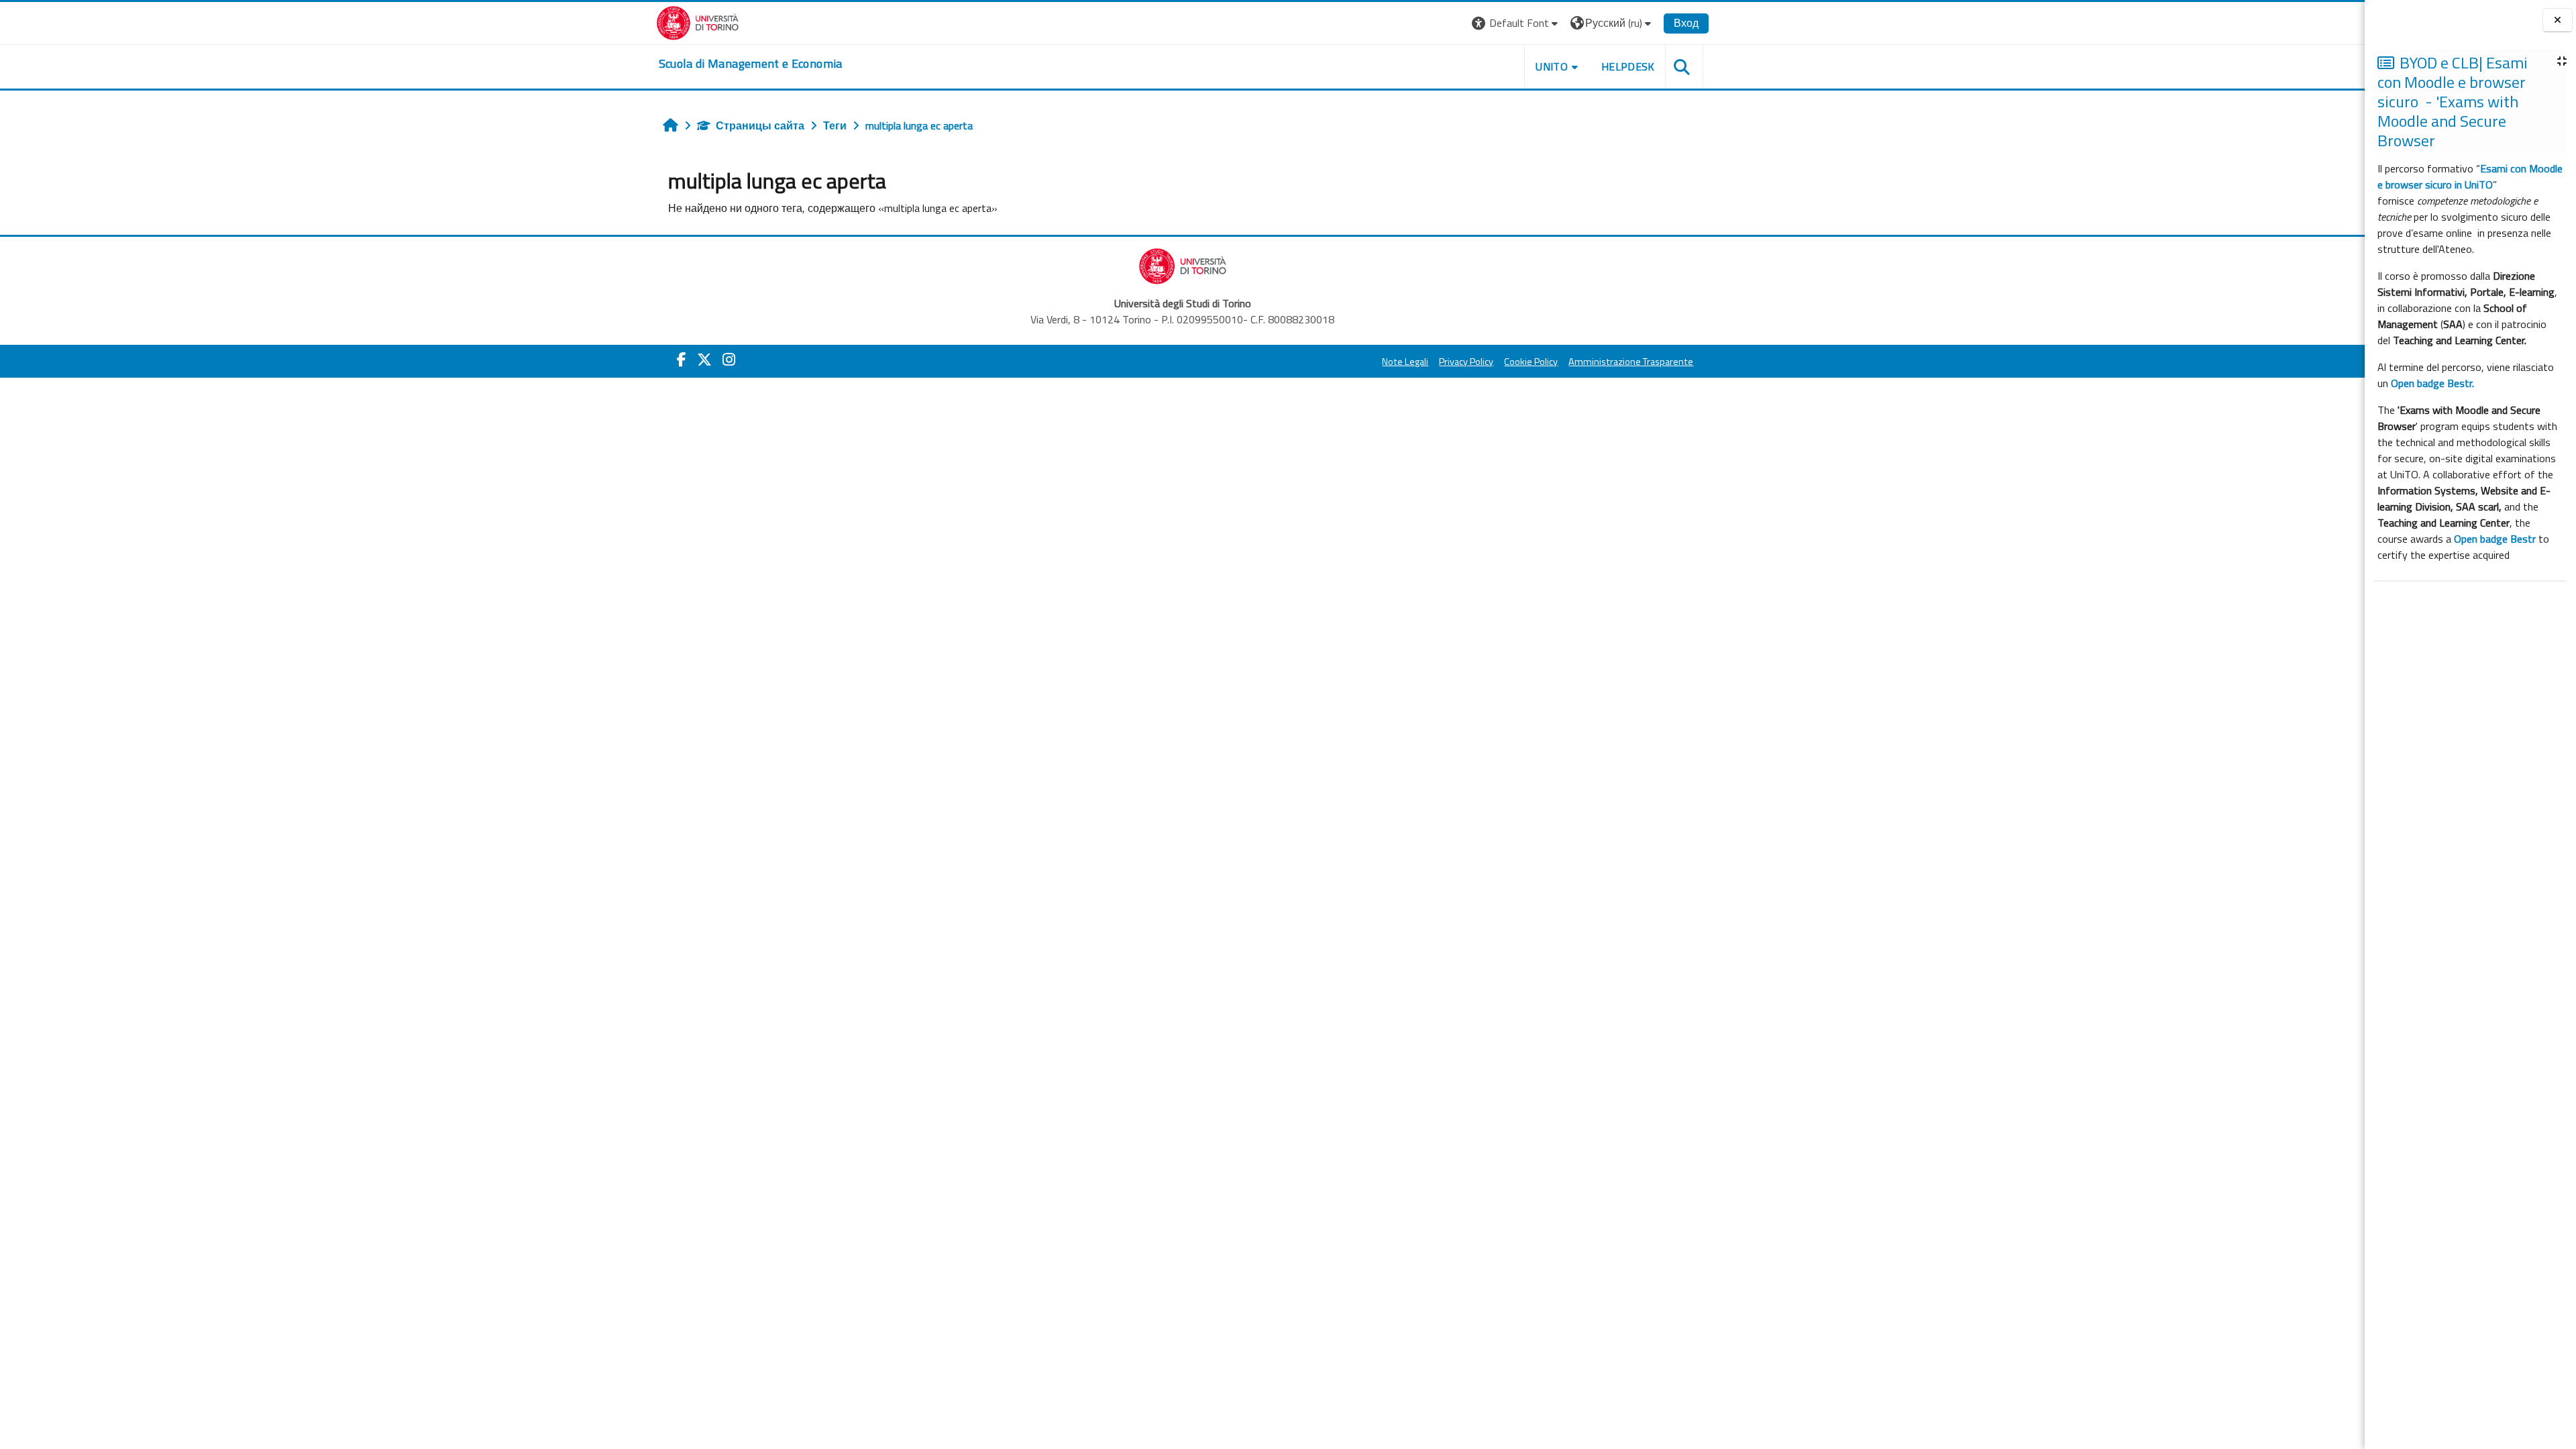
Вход (1686, 23)
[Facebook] (682, 360)
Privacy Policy (1466, 362)
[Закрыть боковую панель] (2558, 20)
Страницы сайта (760, 125)
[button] (1516, 23)
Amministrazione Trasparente (1631, 362)
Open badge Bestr (2495, 539)
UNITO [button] (1552, 66)
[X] (704, 360)
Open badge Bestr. (2432, 383)
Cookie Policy (1531, 362)
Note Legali (1405, 362)
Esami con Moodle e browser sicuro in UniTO (2470, 176)
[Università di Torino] (698, 21)
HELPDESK (1628, 66)
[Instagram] (729, 360)
